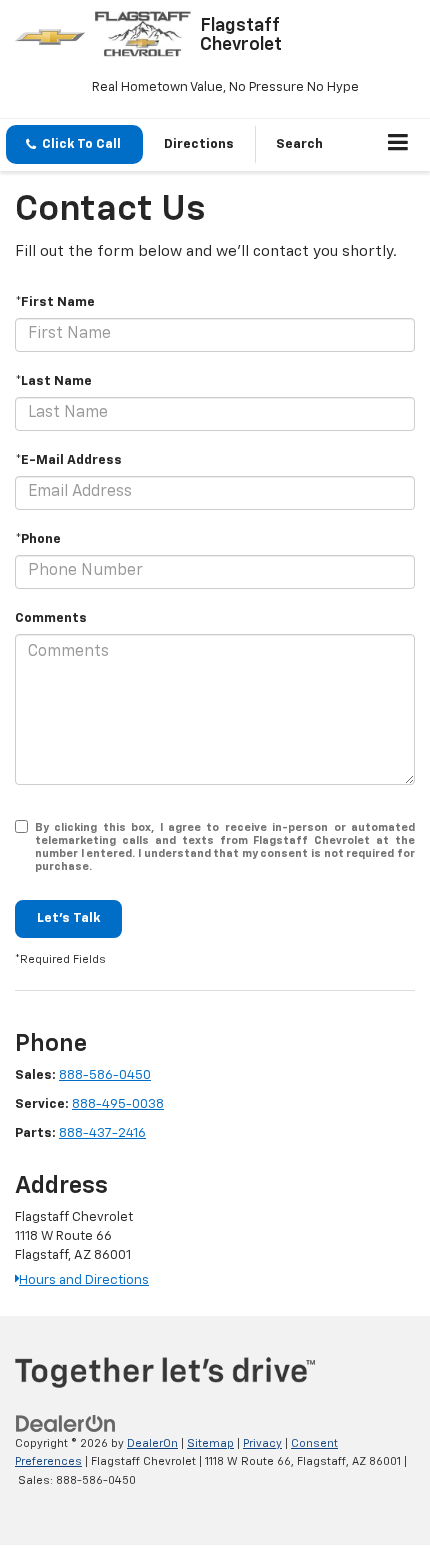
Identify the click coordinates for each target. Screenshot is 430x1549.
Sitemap (210, 1443)
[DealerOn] (66, 1423)
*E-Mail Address (68, 460)
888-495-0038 (118, 1104)
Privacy (262, 1443)
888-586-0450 (105, 1075)
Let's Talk (68, 918)
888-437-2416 (102, 1133)
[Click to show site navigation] (398, 145)
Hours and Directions (84, 1280)
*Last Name (53, 381)
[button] (74, 144)
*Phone (38, 539)
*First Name (55, 302)
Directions (199, 144)
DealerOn (152, 1443)
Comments (51, 618)
